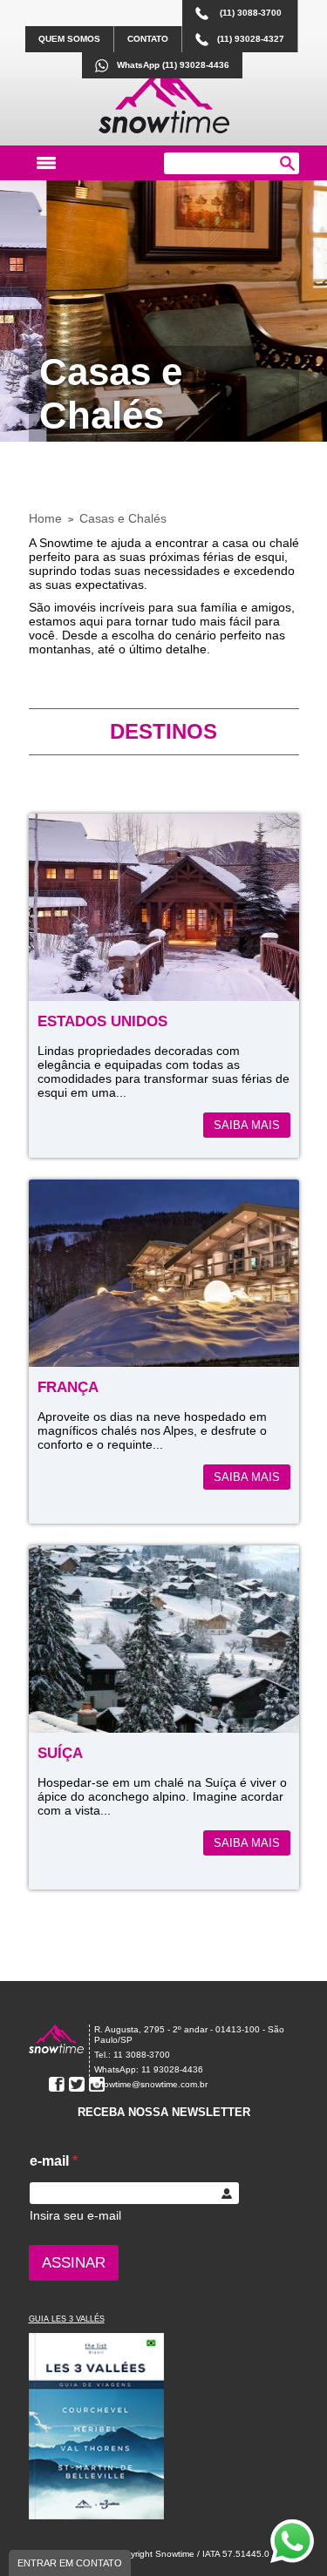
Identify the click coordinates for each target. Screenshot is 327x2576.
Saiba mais (247, 1125)
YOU (37, 2085)
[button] (287, 163)
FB (57, 2085)
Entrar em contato (70, 2563)
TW (77, 2085)
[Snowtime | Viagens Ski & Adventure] (57, 2049)
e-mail (54, 2161)
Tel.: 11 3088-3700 (132, 2055)
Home (45, 518)
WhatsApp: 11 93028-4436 (149, 2069)
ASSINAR (74, 2263)
